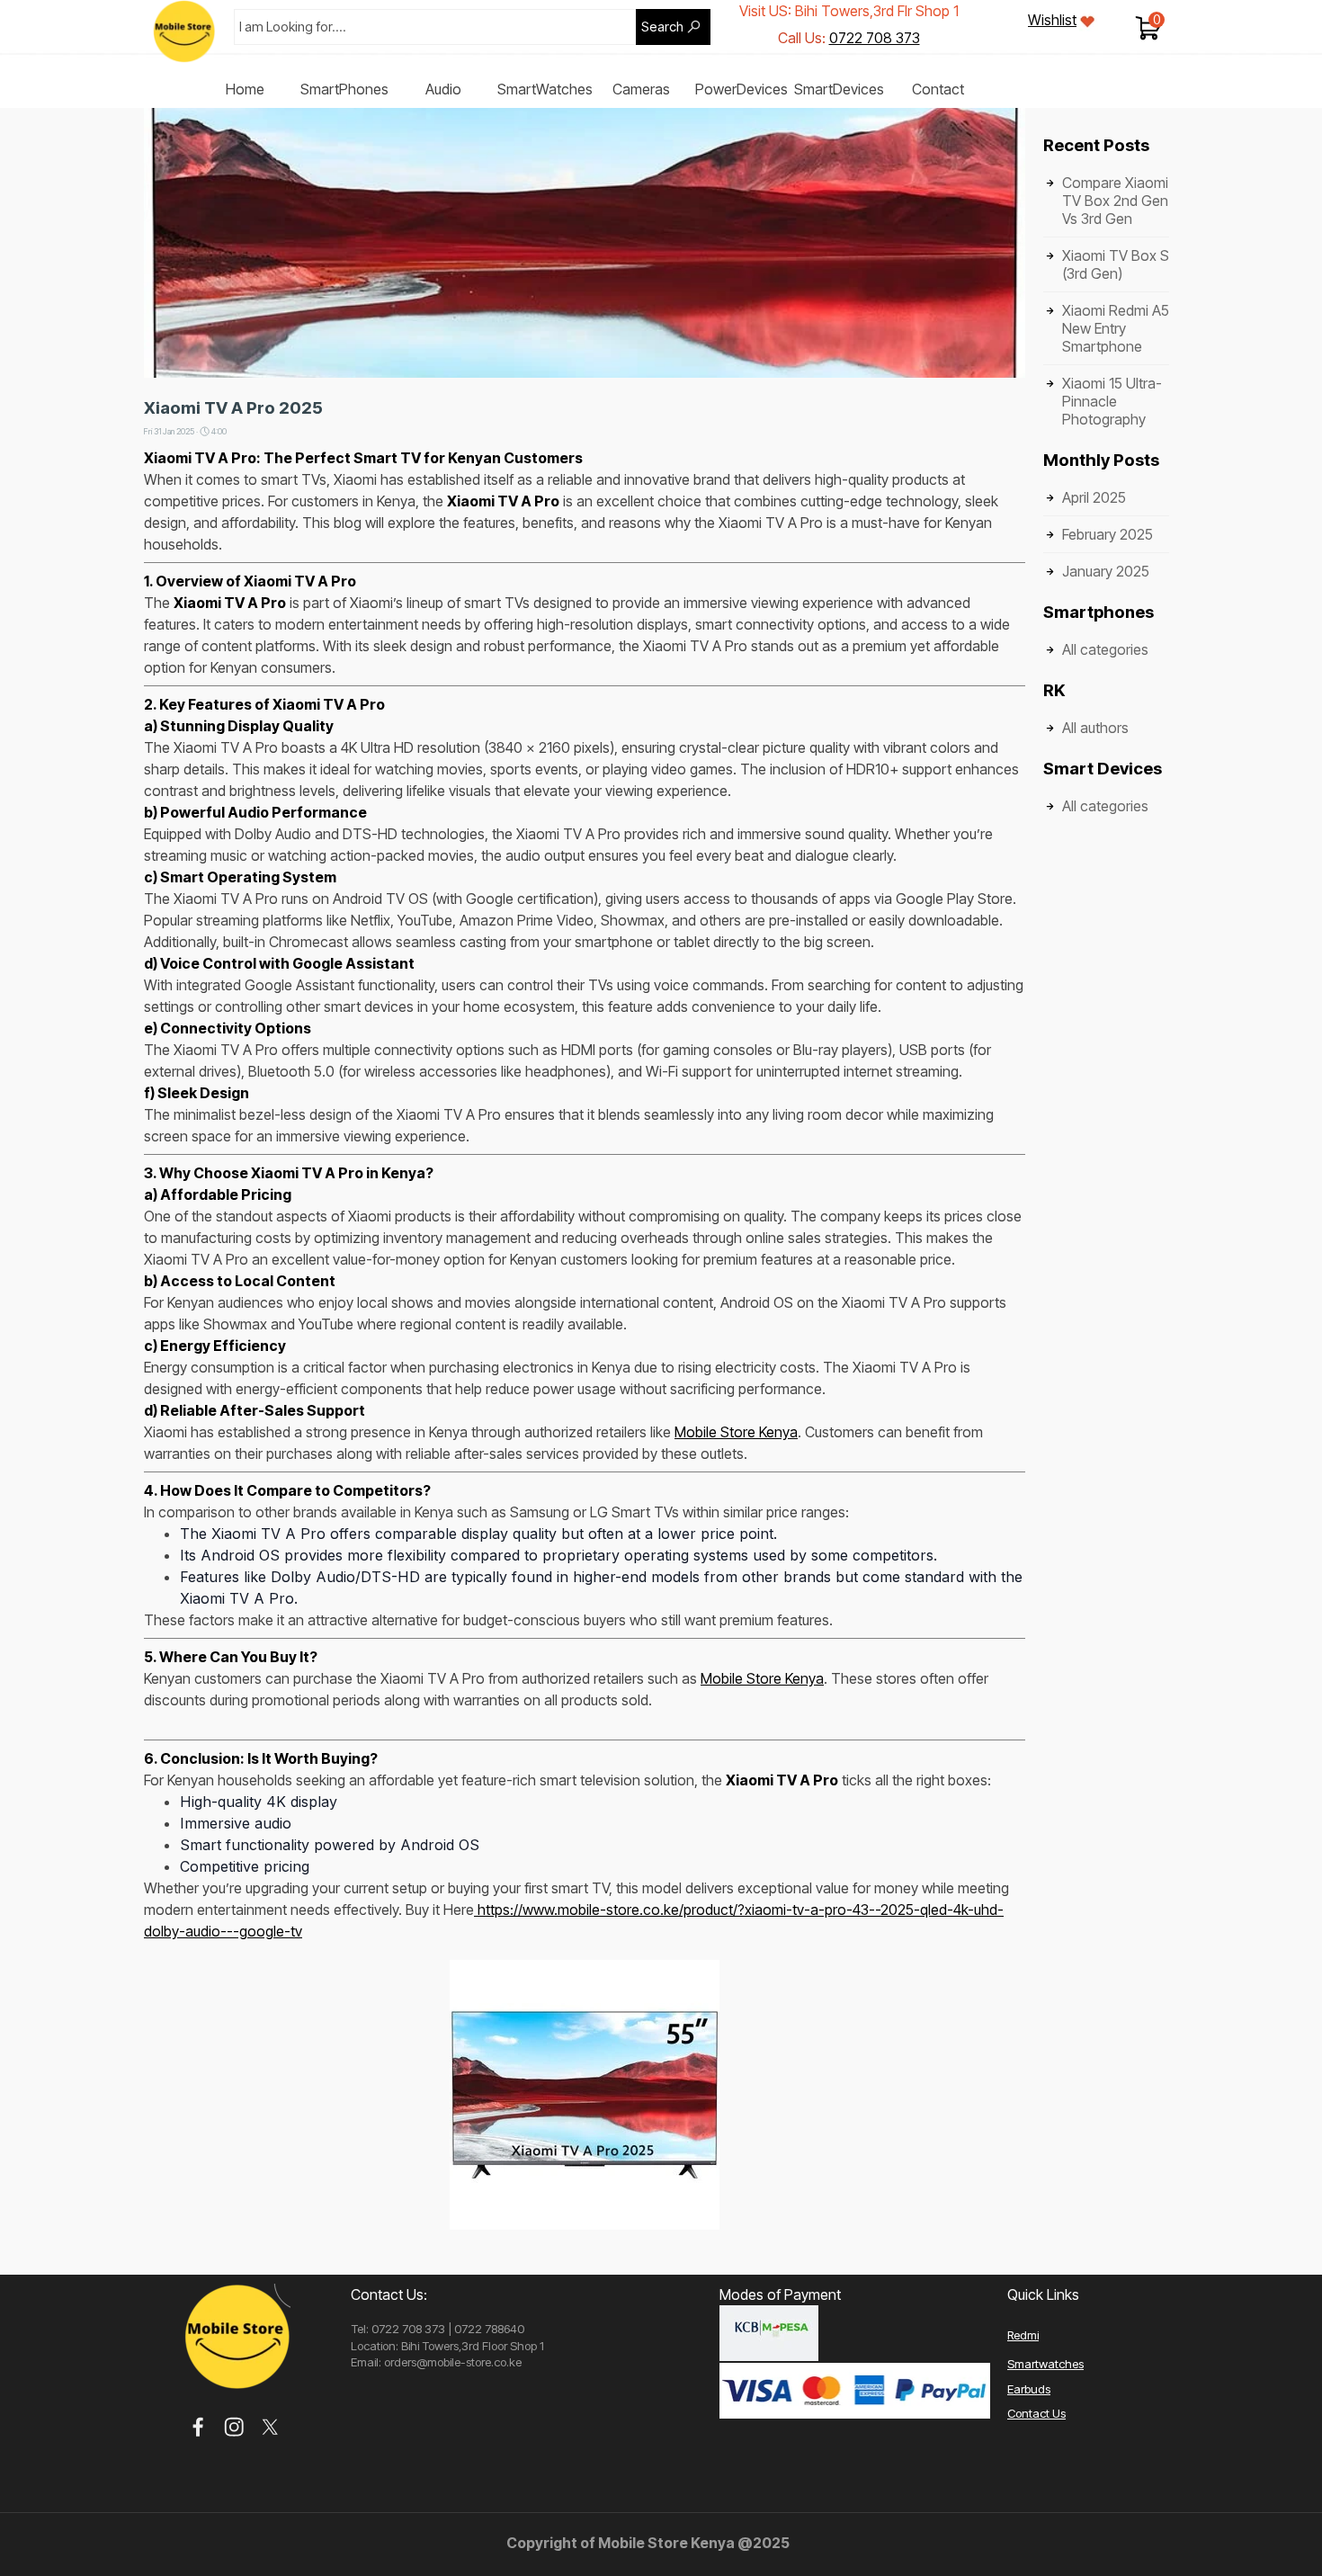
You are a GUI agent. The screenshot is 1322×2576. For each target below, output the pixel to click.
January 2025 (1106, 571)
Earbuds (1029, 2389)
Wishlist (1052, 20)
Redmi (1023, 2335)
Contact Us (1036, 2413)
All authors (1095, 728)
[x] (270, 2427)
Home (245, 89)
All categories (1105, 649)
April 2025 (1094, 497)
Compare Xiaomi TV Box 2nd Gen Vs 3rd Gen (1115, 201)
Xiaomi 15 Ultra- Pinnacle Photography (1112, 401)
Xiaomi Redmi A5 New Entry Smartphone (1116, 328)
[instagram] (234, 2427)
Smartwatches (1045, 2364)
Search (662, 27)
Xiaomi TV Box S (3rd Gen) (1116, 264)
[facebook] (198, 2427)
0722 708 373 (875, 38)
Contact (938, 89)
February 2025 (1108, 534)
